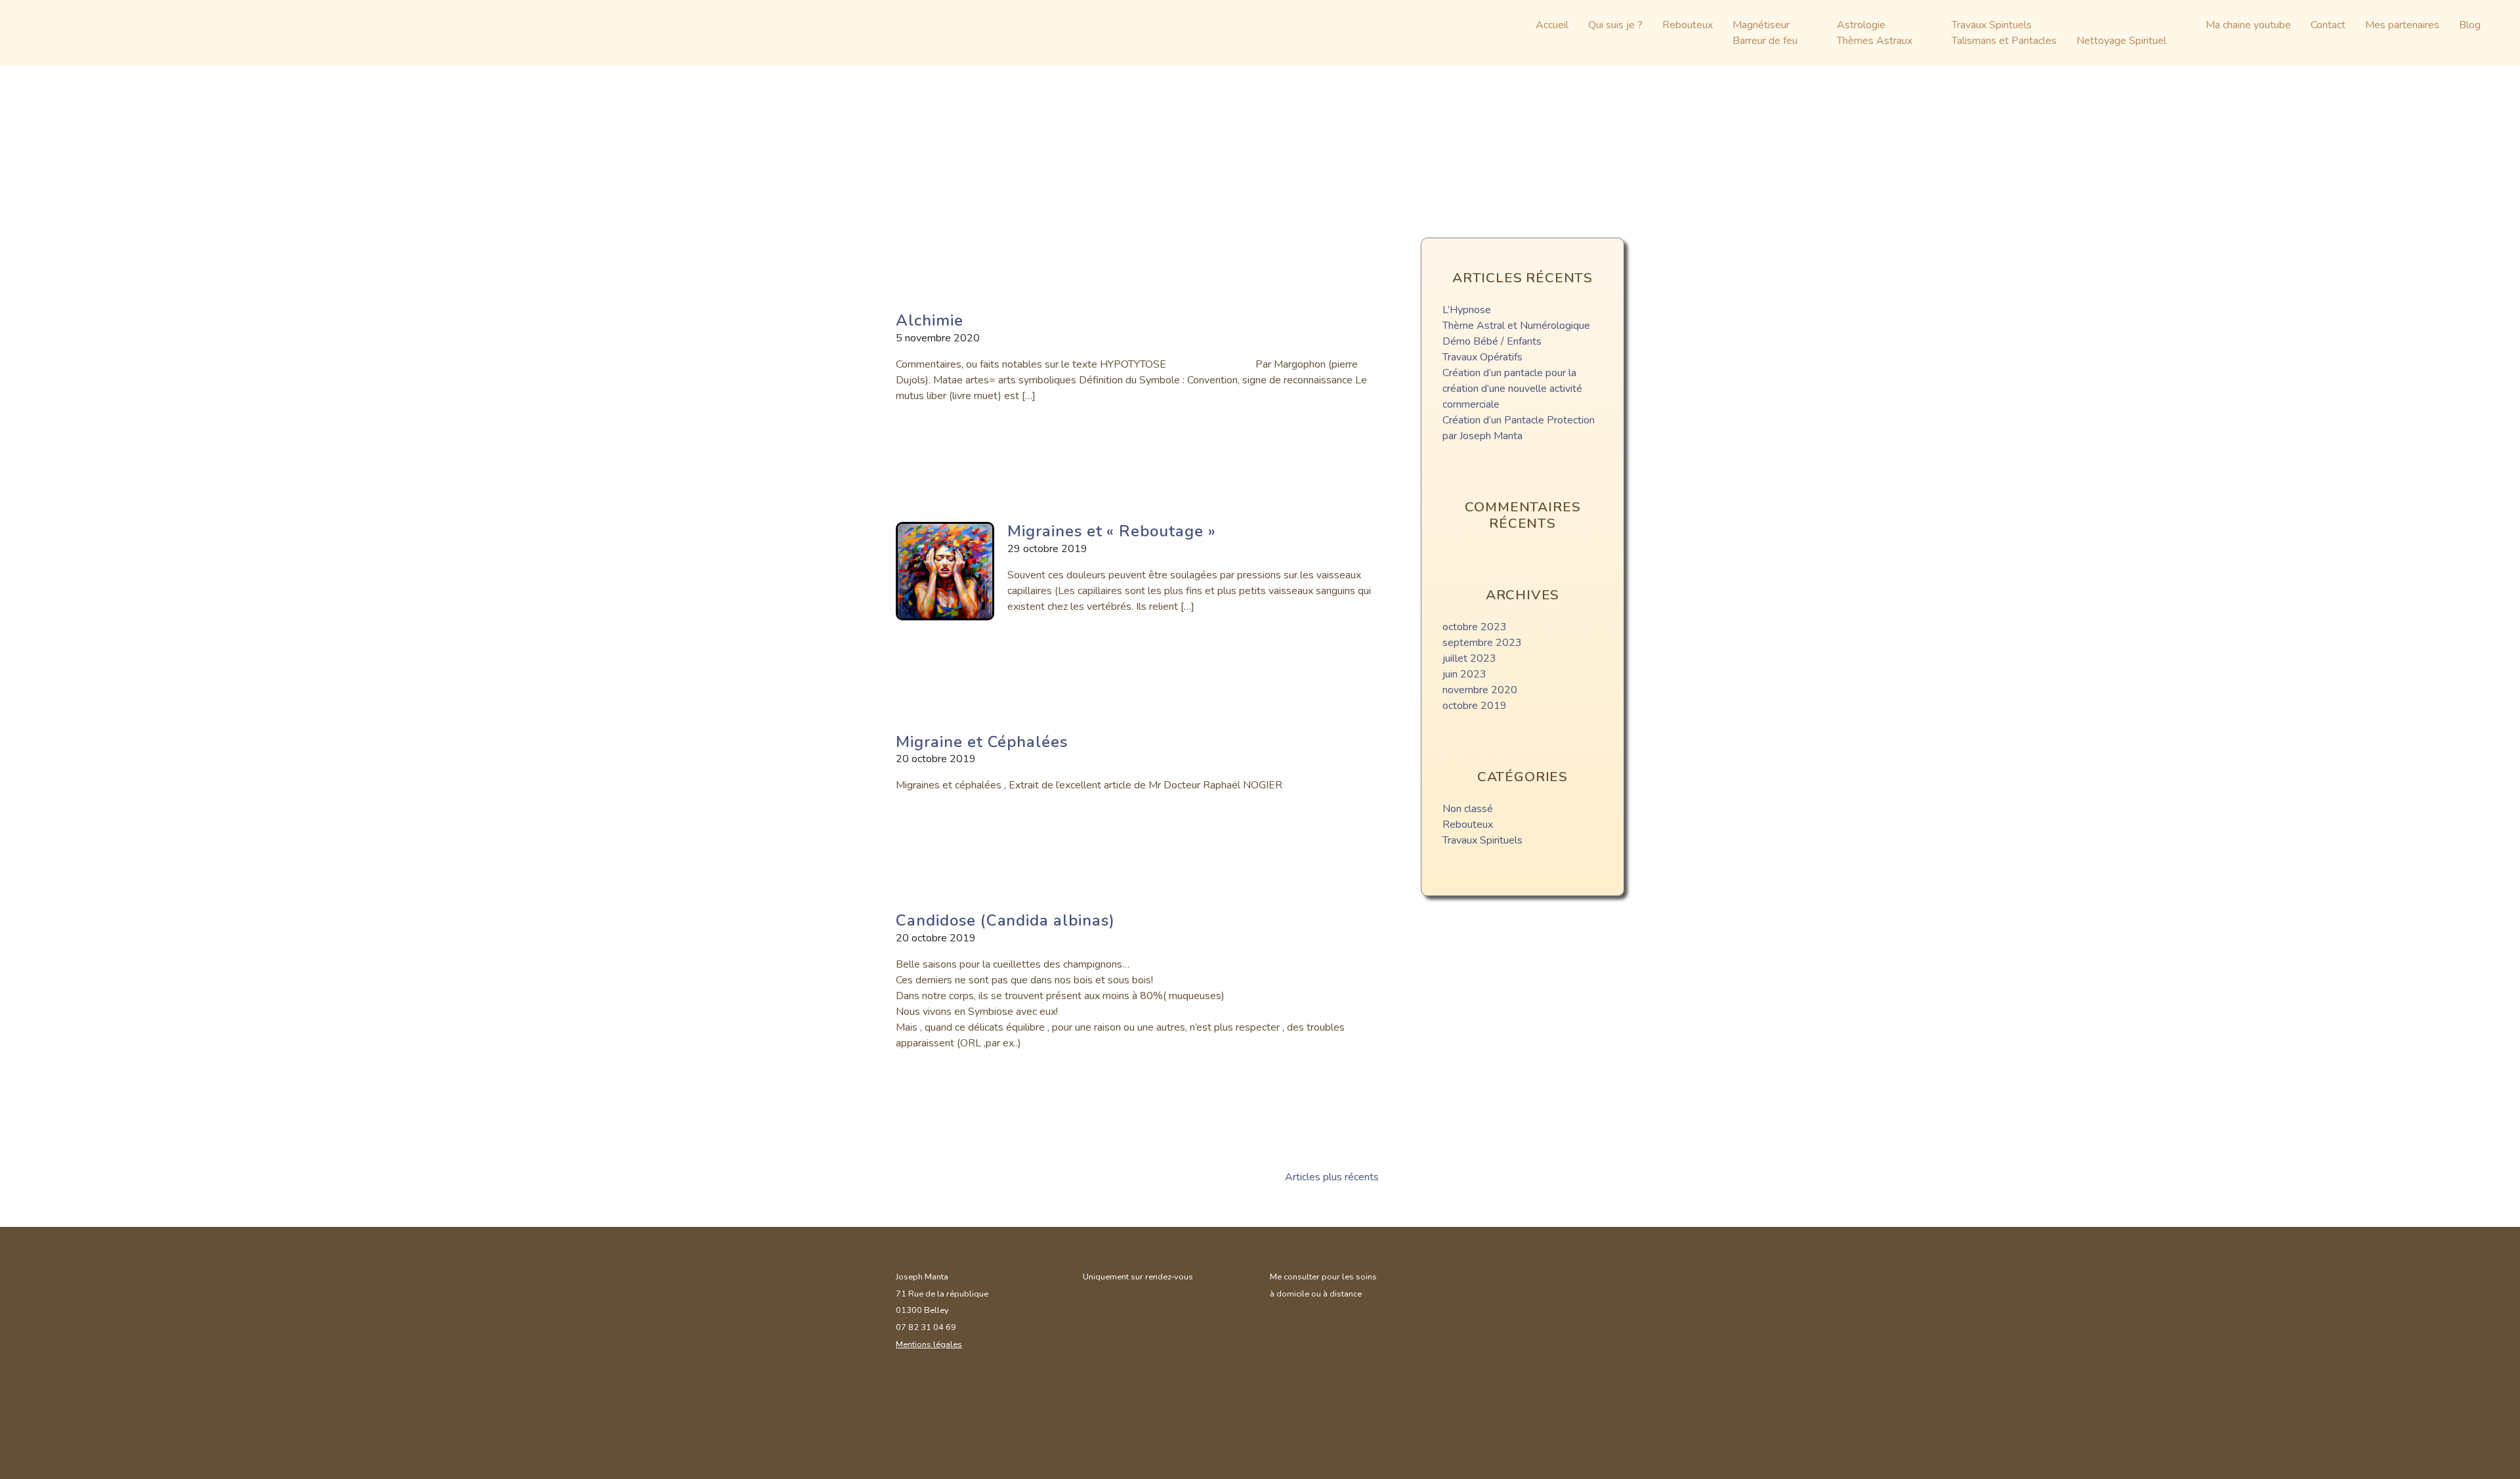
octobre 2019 (1475, 706)
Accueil (1552, 25)
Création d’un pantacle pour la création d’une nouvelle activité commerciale (1512, 389)
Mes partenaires (2402, 25)
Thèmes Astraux (1875, 41)
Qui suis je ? (1615, 25)
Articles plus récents (1332, 1177)
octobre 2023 (1475, 627)
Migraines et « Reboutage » (1112, 531)
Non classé (1468, 809)
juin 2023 (1464, 674)
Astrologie (1861, 25)
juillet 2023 (1469, 658)
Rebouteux (1688, 25)
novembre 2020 (1480, 690)
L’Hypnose (1467, 310)
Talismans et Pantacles (2004, 41)
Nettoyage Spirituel (2121, 41)
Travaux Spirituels (1992, 25)
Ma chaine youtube (2248, 25)
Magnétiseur (1761, 25)
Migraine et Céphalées (982, 742)
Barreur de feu (1765, 41)
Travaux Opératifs (1482, 357)
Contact (2328, 25)
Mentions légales (929, 1344)
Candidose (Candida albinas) (1005, 920)
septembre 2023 (1482, 643)
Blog (2470, 25)
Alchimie (930, 320)
